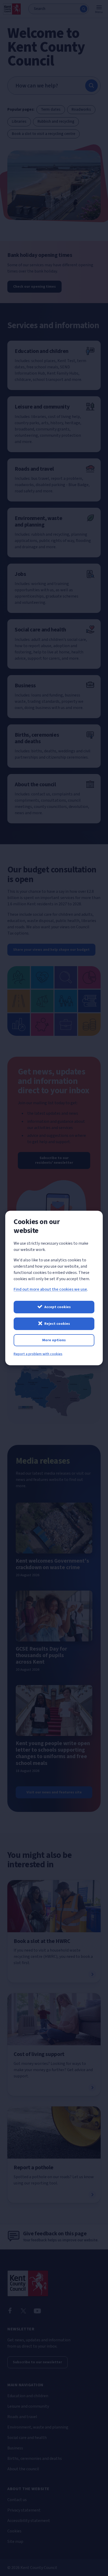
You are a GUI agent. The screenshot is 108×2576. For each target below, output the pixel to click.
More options (54, 1340)
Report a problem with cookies (38, 1354)
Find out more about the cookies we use (50, 1289)
